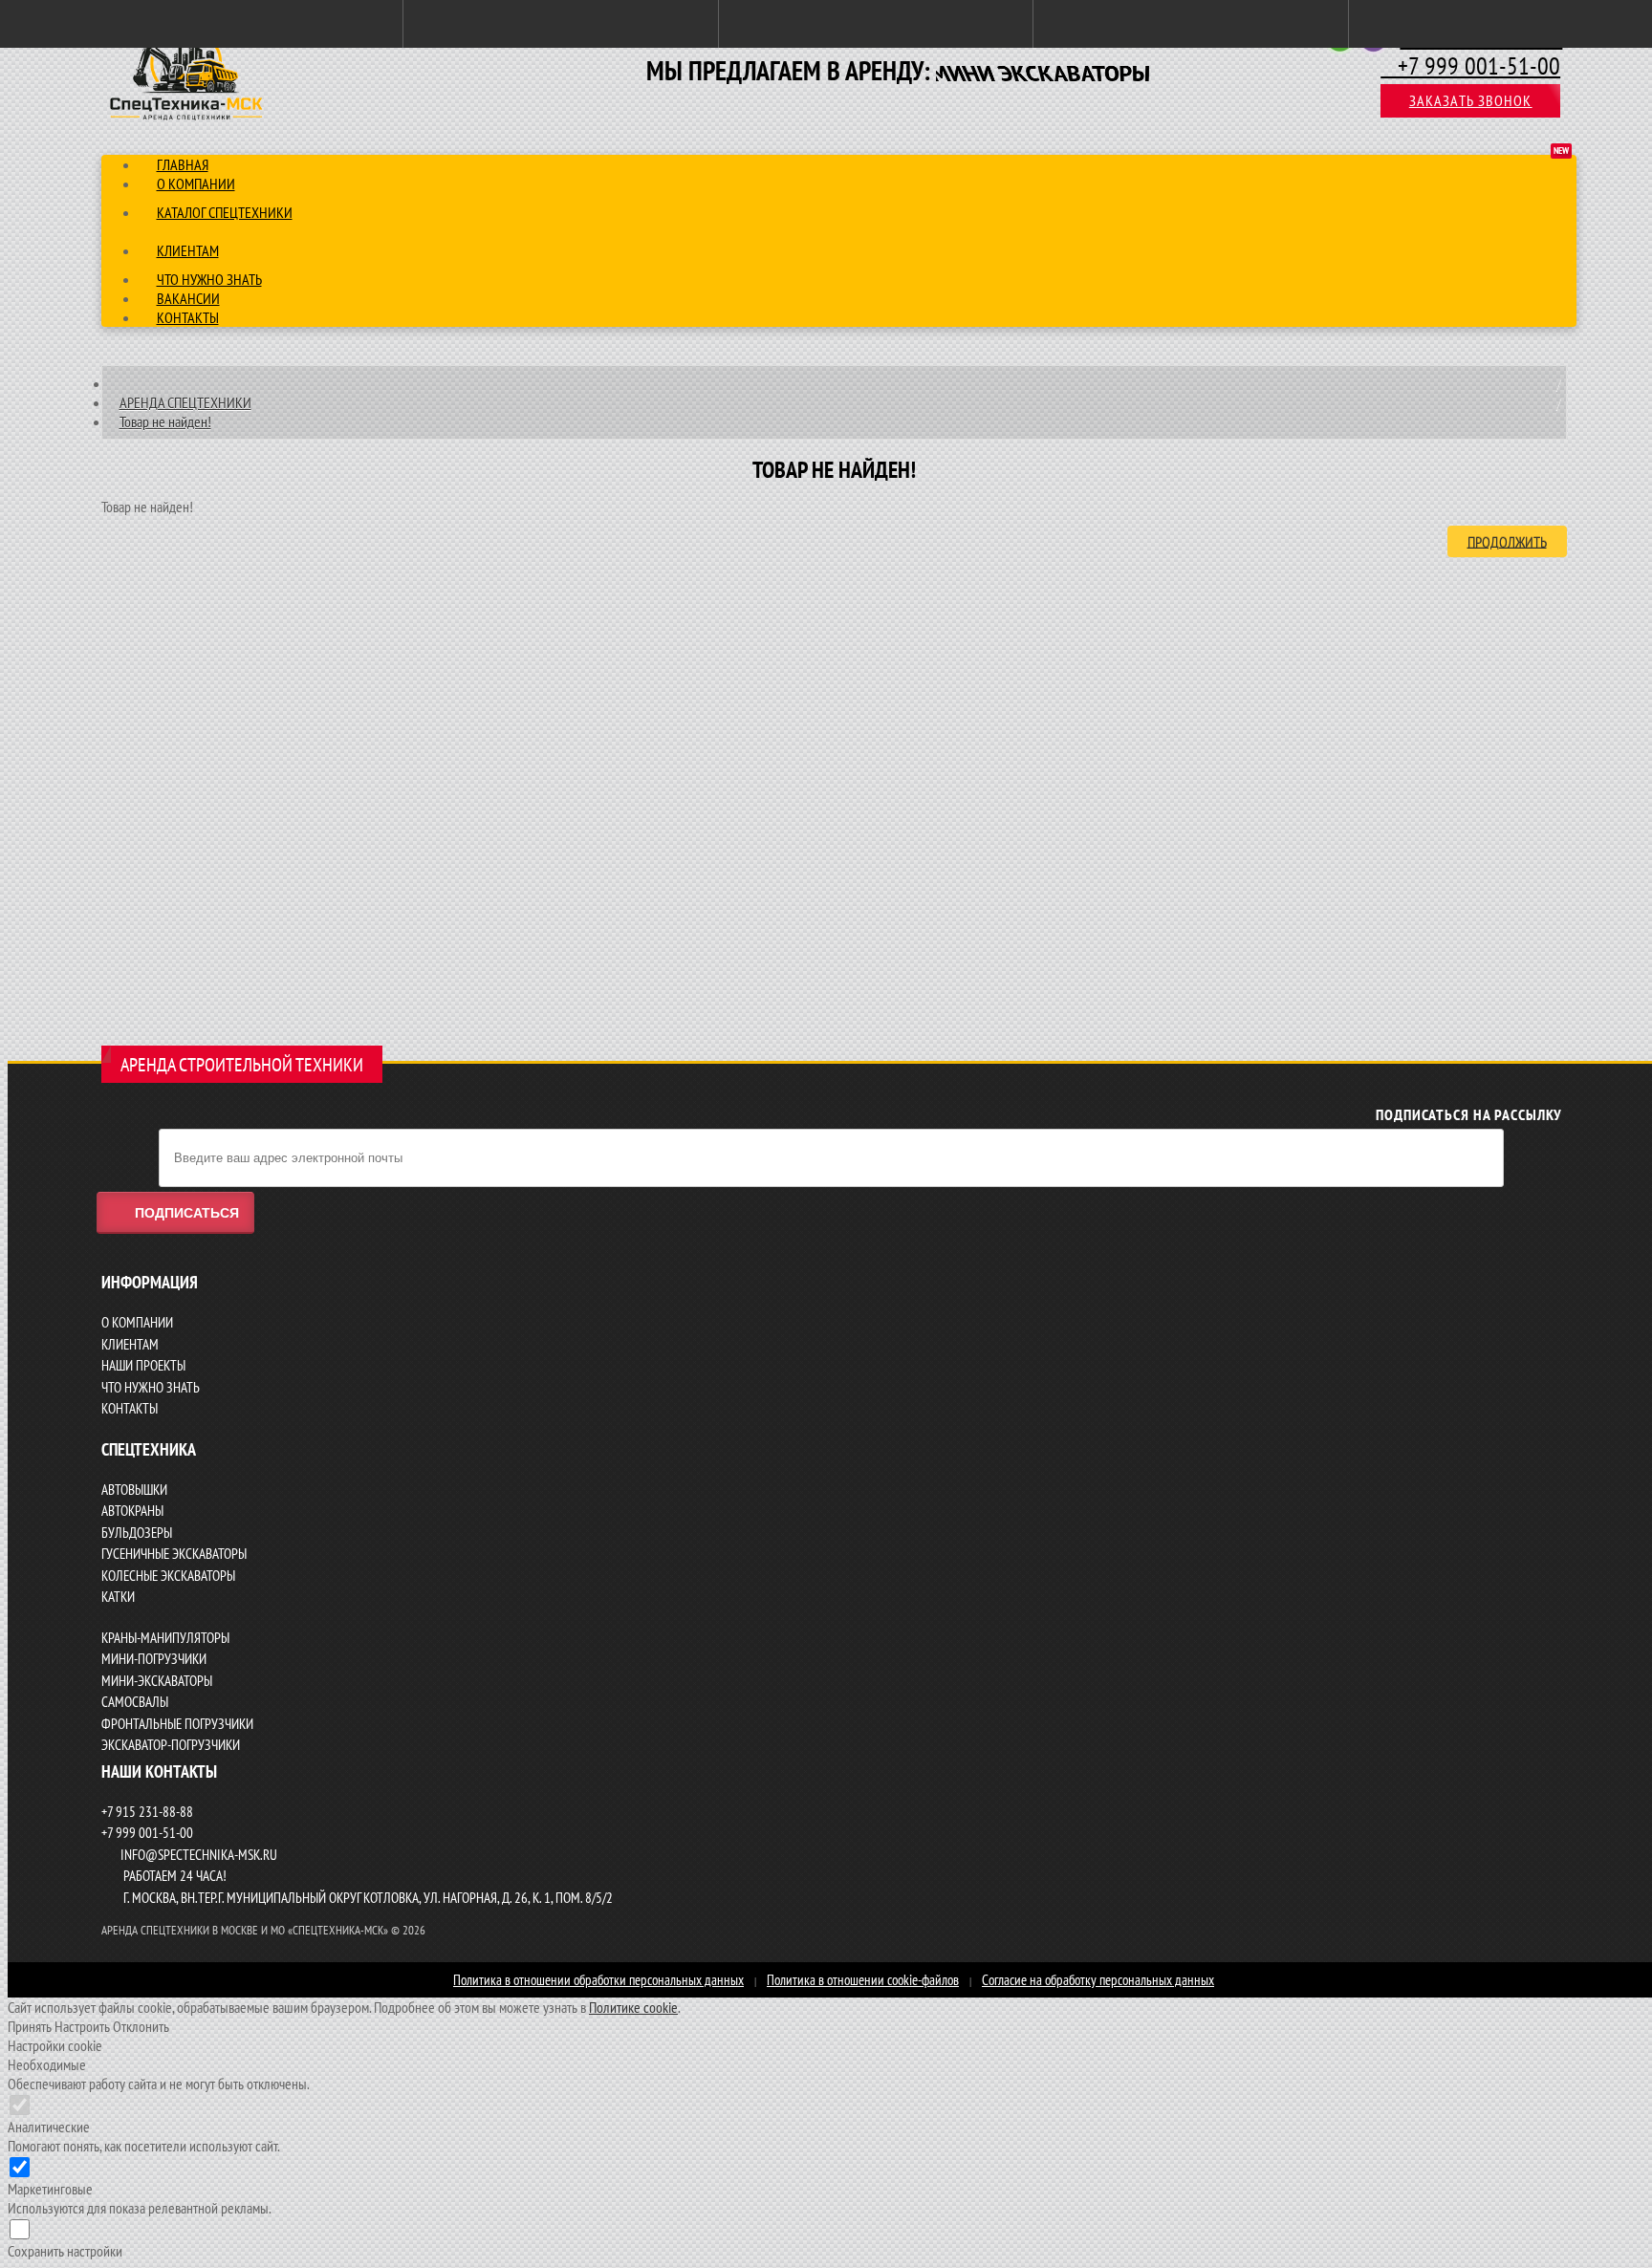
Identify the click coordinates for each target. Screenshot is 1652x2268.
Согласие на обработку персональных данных (1098, 1980)
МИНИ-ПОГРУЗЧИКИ (154, 1659)
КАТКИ (118, 1597)
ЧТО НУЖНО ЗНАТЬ (151, 1387)
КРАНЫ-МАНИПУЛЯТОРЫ (165, 1638)
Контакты (188, 317)
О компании (196, 184)
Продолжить (1507, 541)
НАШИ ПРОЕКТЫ (143, 1365)
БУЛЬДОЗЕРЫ (137, 1533)
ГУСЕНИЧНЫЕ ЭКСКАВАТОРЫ (174, 1554)
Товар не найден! (165, 421)
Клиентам (188, 250)
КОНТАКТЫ (130, 1408)
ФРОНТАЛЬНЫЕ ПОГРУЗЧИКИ (177, 1724)
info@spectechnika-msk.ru (199, 1855)
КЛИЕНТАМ (130, 1344)
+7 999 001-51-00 (1470, 66)
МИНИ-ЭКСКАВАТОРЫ (157, 1681)
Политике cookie (633, 2007)
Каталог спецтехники (225, 212)
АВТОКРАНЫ (132, 1511)
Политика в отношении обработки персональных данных (598, 1980)
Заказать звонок (1471, 100)
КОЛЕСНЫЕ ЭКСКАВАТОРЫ (168, 1576)
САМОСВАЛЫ (135, 1702)
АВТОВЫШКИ (134, 1490)
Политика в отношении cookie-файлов (863, 1980)
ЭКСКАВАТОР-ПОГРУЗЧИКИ (171, 1745)
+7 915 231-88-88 (147, 1812)
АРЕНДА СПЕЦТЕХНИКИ (185, 402)
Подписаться (187, 1213)
